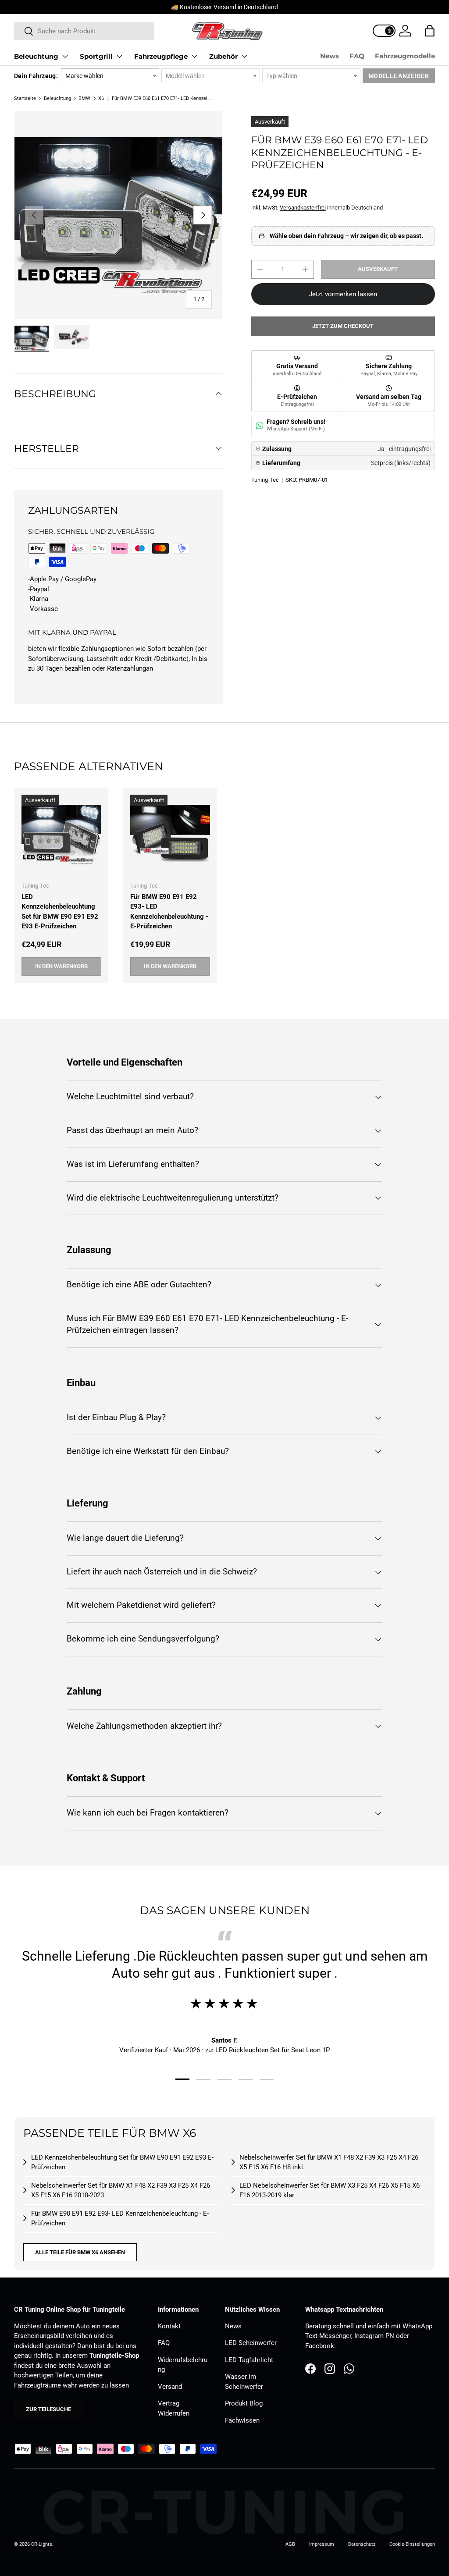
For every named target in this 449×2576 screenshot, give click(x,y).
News (330, 56)
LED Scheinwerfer (251, 2343)
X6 (101, 98)
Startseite (25, 98)
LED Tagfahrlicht (249, 2360)
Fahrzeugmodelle (405, 56)
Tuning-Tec (265, 480)
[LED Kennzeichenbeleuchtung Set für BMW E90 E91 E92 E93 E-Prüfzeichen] (61, 835)
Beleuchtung (57, 98)
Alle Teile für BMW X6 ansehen (80, 2252)
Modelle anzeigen (399, 76)
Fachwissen (242, 2420)
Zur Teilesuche (48, 2409)
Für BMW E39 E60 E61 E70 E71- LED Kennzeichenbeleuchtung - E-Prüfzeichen (161, 98)
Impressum (322, 2544)
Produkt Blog (244, 2403)
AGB (290, 2544)
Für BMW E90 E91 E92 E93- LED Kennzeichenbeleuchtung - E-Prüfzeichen (169, 912)
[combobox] (84, 31)
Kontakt (169, 2326)
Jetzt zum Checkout (343, 326)
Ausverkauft (378, 269)
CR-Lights (42, 2544)
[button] (430, 31)
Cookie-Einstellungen (412, 2544)
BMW (84, 98)
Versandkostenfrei (303, 208)
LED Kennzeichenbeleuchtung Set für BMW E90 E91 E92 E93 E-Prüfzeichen (60, 912)
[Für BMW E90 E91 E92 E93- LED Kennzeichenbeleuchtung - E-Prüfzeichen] (170, 835)
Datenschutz (362, 2544)
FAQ (357, 56)
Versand (170, 2387)
